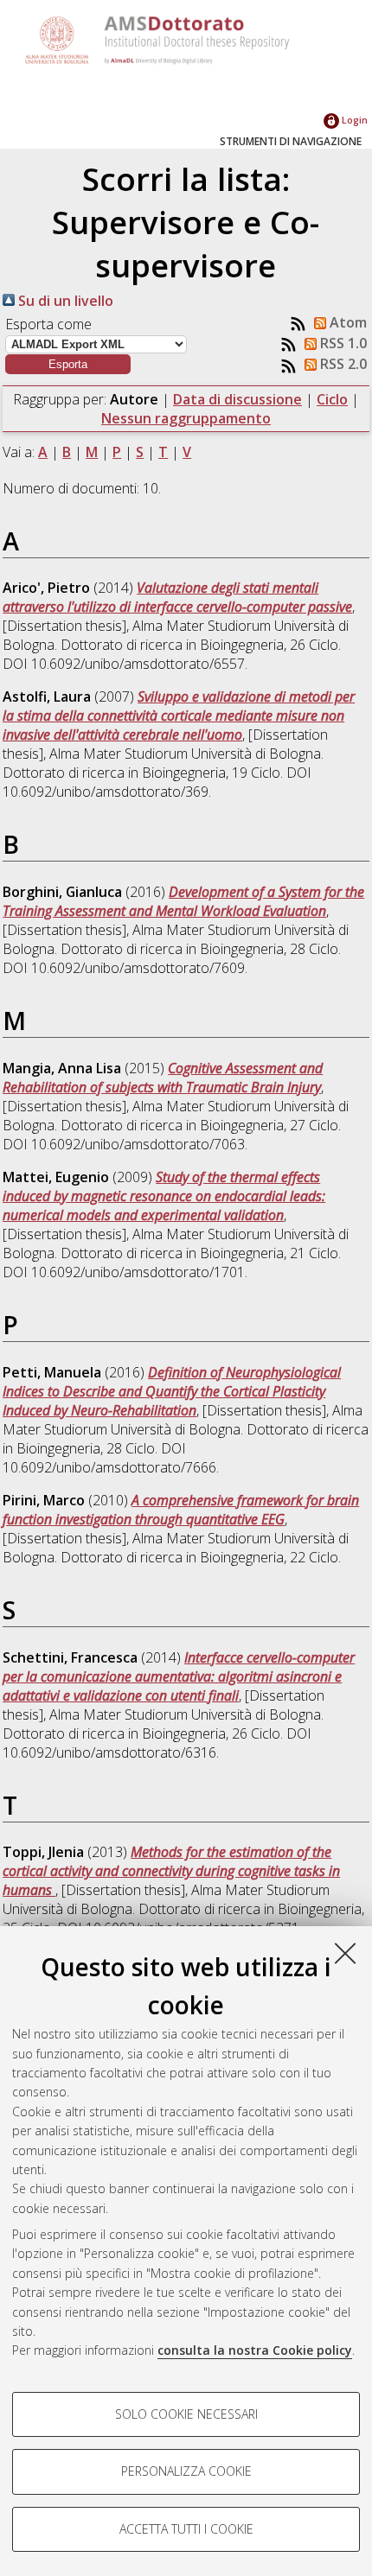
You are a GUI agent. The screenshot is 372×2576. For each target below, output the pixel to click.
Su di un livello (64, 301)
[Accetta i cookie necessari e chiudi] (345, 1953)
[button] (68, 364)
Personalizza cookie (186, 2471)
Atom (346, 322)
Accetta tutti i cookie (186, 2529)
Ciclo (332, 399)
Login (353, 120)
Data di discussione (237, 399)
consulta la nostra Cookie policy (255, 2350)
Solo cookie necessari (186, 2414)
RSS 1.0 (342, 343)
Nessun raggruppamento (186, 418)
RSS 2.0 (342, 364)
